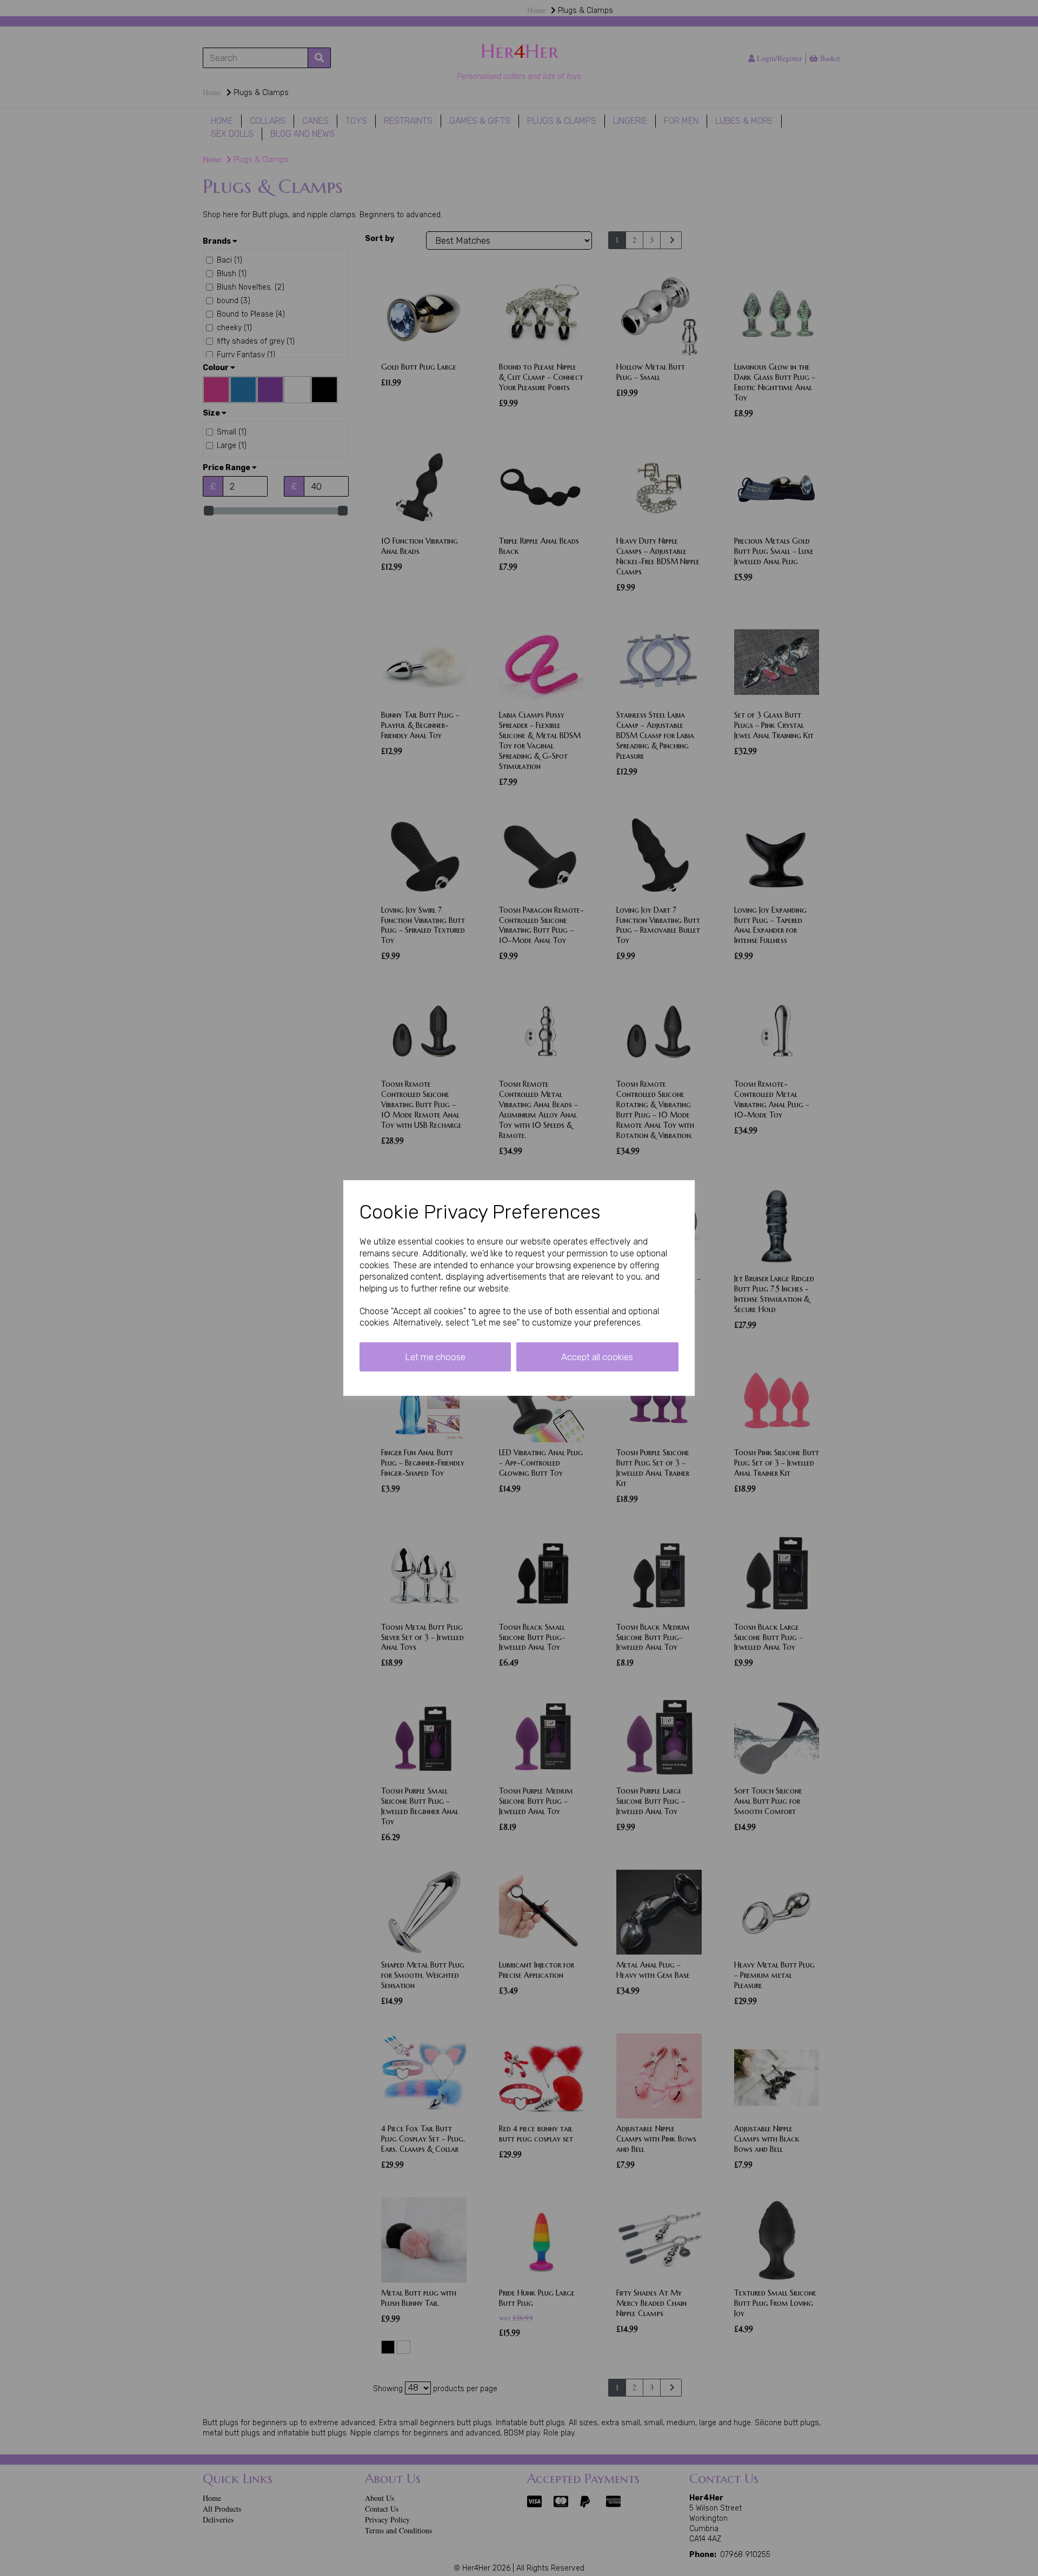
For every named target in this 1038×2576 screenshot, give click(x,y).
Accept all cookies (597, 1357)
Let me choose (435, 1357)
